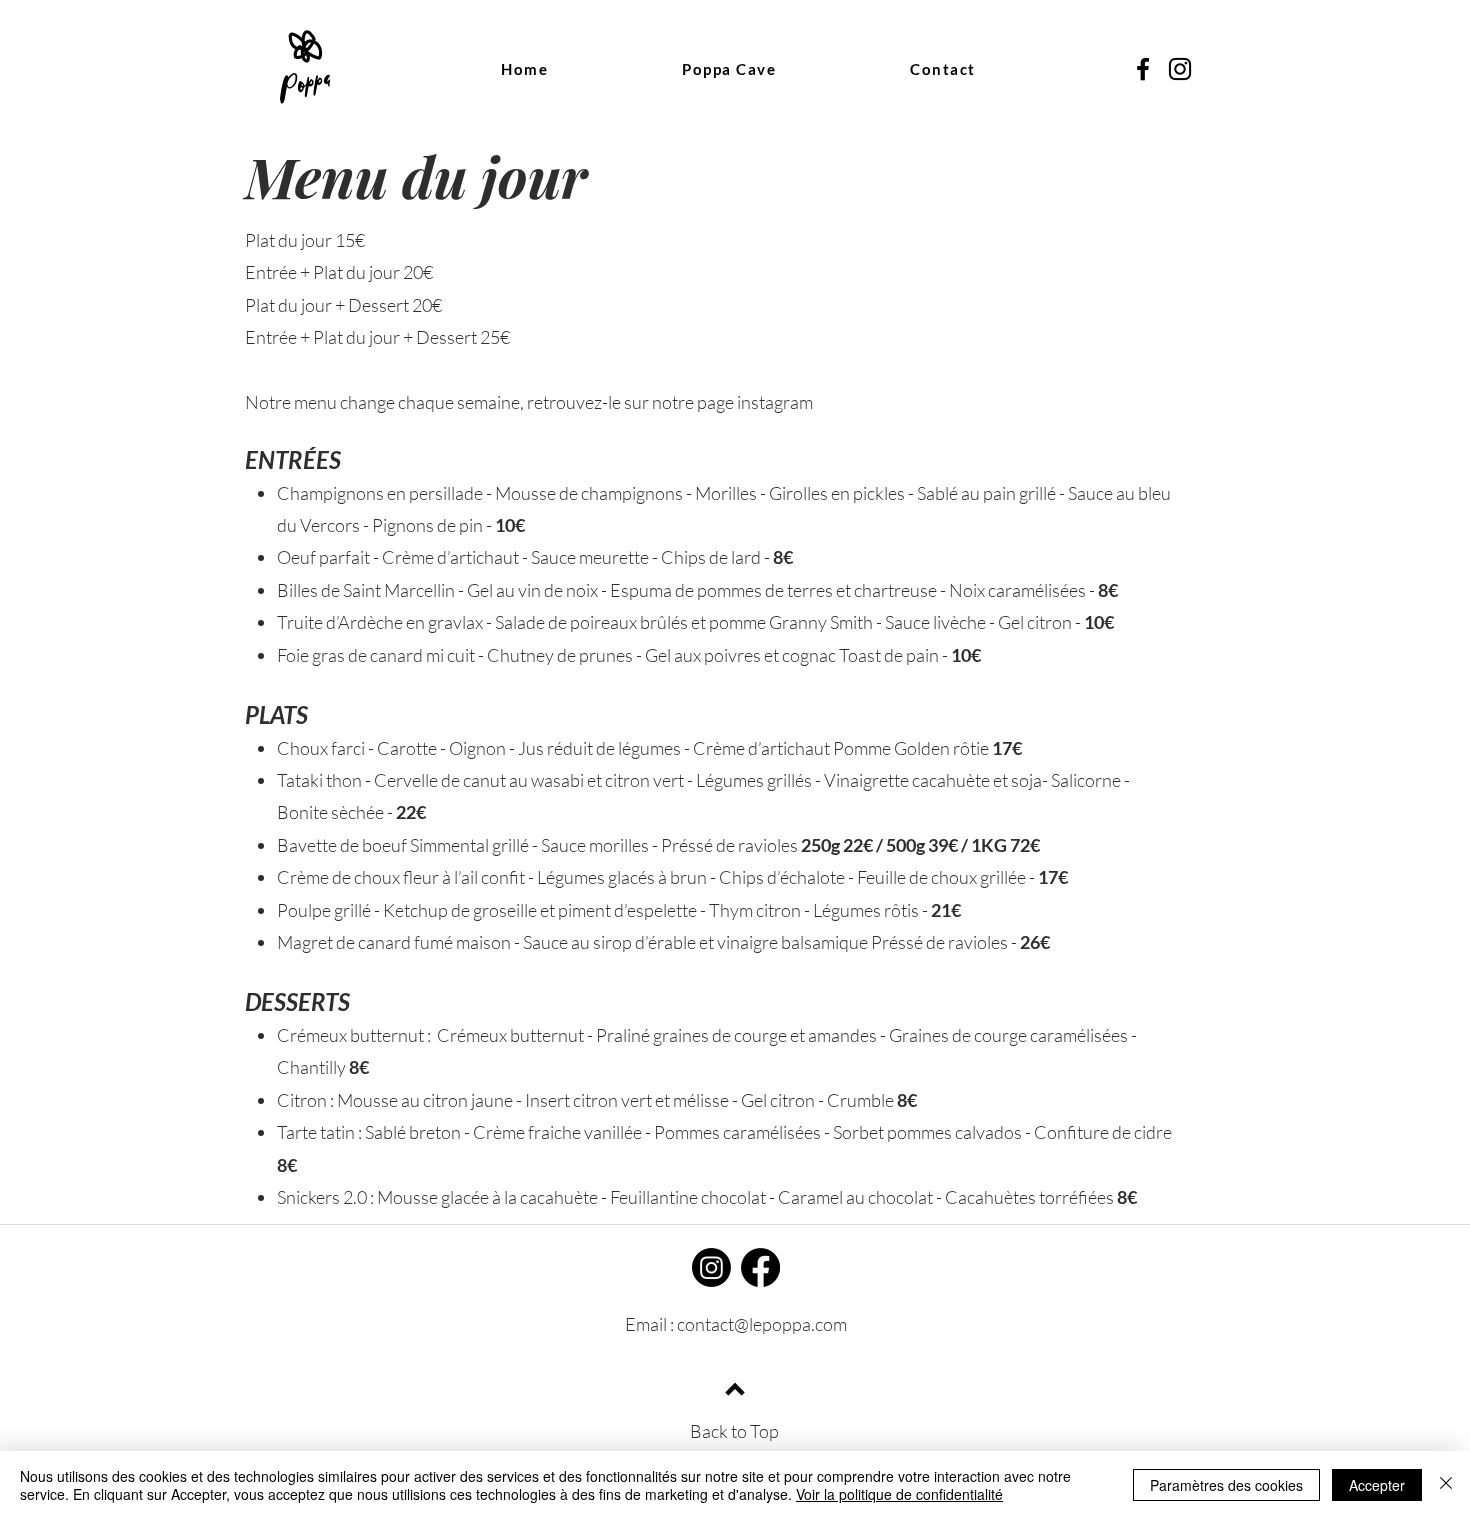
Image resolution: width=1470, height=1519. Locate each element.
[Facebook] (760, 1267)
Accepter (1377, 1485)
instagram (775, 402)
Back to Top (734, 1431)
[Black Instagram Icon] (1180, 69)
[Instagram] (711, 1267)
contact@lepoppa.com (762, 1324)
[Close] (1446, 1485)
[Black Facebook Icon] (1143, 69)
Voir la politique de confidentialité (899, 1494)
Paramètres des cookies (1226, 1485)
